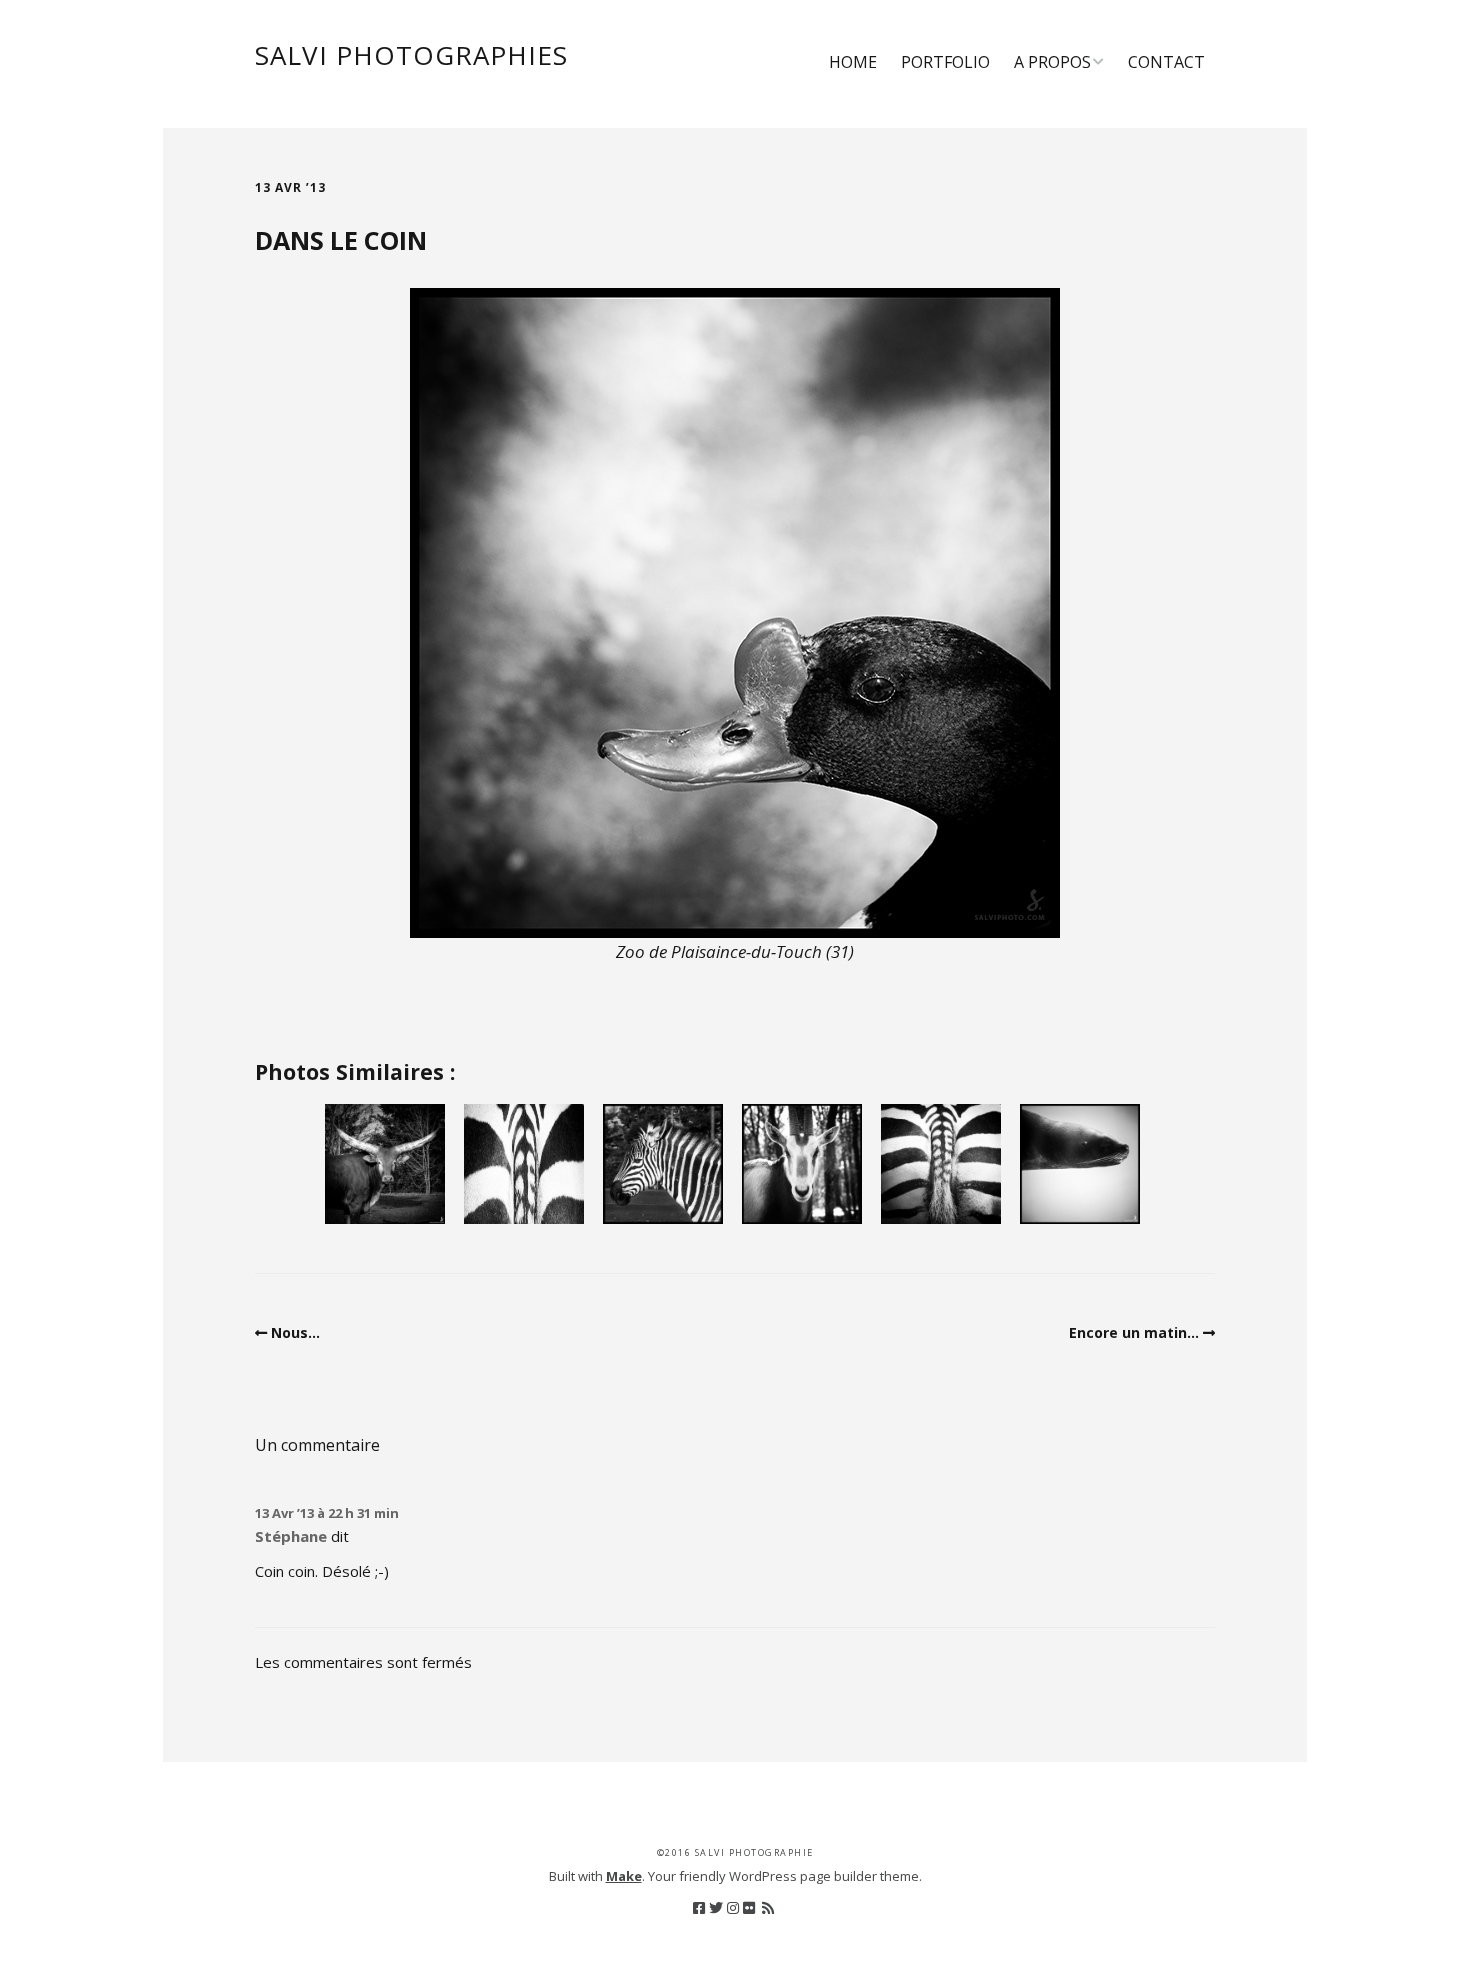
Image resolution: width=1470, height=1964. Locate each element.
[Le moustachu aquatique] (1080, 1164)
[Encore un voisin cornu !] (802, 1164)
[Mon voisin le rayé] (663, 1164)
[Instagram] (733, 1908)
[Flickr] (749, 1908)
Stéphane (291, 1536)
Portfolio (945, 62)
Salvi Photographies (411, 55)
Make (624, 1876)
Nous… (295, 1332)
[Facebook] (699, 1908)
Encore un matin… (1134, 1332)
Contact (1166, 62)
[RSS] (768, 1908)
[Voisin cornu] (385, 1164)
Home (853, 62)
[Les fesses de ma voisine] (941, 1164)
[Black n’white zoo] (524, 1164)
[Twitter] (716, 1908)
